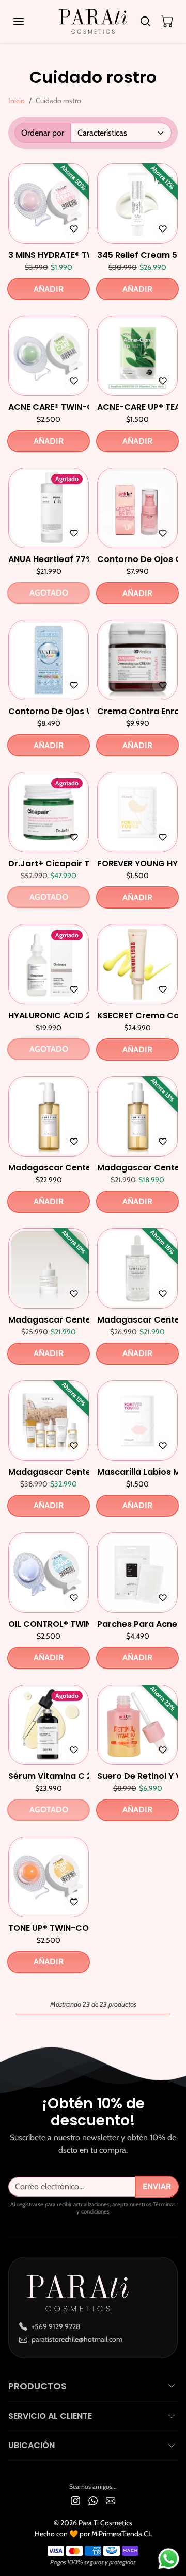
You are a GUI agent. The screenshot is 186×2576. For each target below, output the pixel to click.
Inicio (17, 101)
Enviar (157, 2186)
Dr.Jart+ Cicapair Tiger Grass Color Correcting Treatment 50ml (49, 863)
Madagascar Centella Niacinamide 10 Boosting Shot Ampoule (49, 1320)
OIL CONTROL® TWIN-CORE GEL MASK (49, 1624)
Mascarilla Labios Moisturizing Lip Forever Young (137, 1472)
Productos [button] (37, 2386)
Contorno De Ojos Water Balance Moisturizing (49, 711)
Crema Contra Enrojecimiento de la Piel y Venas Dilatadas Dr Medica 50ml (137, 711)
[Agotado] (49, 542)
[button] (29, 21)
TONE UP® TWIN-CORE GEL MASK (49, 1928)
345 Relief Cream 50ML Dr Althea (137, 255)
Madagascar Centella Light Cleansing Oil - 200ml (49, 1168)
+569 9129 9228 (56, 2326)
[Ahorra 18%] (137, 1302)
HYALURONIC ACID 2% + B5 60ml (49, 1015)
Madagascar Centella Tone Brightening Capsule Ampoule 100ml (137, 1320)
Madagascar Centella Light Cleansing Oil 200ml (137, 1168)
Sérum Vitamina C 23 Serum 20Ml (49, 1776)
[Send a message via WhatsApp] (169, 2559)
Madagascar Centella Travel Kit (49, 1472)
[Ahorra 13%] (137, 1150)
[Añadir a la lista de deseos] (74, 229)
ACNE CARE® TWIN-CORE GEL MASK (49, 407)
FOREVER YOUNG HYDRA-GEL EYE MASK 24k (137, 863)
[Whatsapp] (93, 2500)
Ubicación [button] (32, 2445)
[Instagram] (75, 2500)
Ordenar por (43, 133)
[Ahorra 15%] (49, 1302)
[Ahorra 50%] (49, 237)
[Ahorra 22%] (137, 1758)
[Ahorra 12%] (137, 237)
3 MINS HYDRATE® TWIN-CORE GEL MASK (49, 255)
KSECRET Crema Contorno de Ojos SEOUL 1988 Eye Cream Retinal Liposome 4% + (137, 1015)
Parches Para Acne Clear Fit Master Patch (137, 1624)
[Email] (111, 2500)
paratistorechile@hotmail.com (77, 2339)
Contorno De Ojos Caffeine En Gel (137, 559)
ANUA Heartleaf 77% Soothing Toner (49, 559)
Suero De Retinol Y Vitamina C (137, 1776)
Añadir (49, 289)
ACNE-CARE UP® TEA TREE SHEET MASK (137, 407)
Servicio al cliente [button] (50, 2416)
